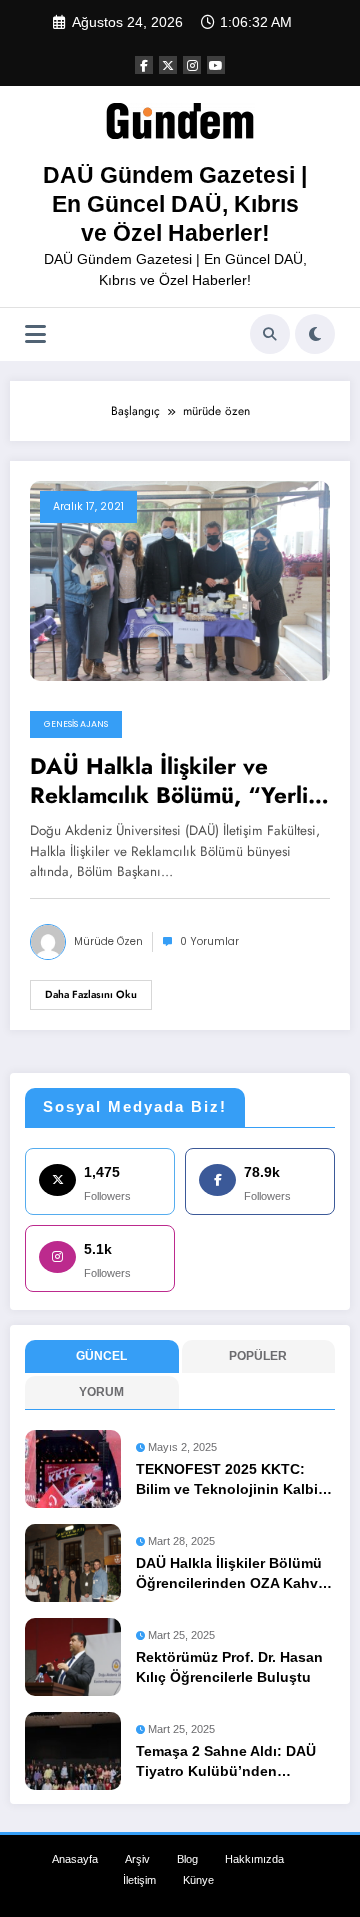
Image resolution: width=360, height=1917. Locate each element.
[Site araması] (270, 334)
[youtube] (216, 65)
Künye (198, 1880)
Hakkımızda (254, 1859)
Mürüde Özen (108, 941)
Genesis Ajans (76, 724)
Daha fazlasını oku (91, 994)
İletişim (139, 1880)
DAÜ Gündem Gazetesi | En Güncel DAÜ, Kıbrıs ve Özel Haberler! (175, 205)
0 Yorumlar (209, 941)
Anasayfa (75, 1859)
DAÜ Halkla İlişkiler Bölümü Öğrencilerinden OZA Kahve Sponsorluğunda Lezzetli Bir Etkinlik (233, 1575)
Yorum (101, 1392)
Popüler (258, 1356)
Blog (187, 1859)
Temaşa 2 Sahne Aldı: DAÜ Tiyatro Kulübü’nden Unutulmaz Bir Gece (226, 1763)
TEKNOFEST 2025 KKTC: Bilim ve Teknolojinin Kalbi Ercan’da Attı (227, 1481)
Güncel (101, 1356)
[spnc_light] (315, 334)
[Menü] (35, 334)
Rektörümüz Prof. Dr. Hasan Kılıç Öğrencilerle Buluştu (229, 1667)
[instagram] (192, 65)
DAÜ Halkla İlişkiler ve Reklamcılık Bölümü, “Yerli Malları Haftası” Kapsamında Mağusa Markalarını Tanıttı (178, 781)
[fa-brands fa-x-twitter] (168, 65)
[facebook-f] (144, 65)
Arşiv (137, 1859)
